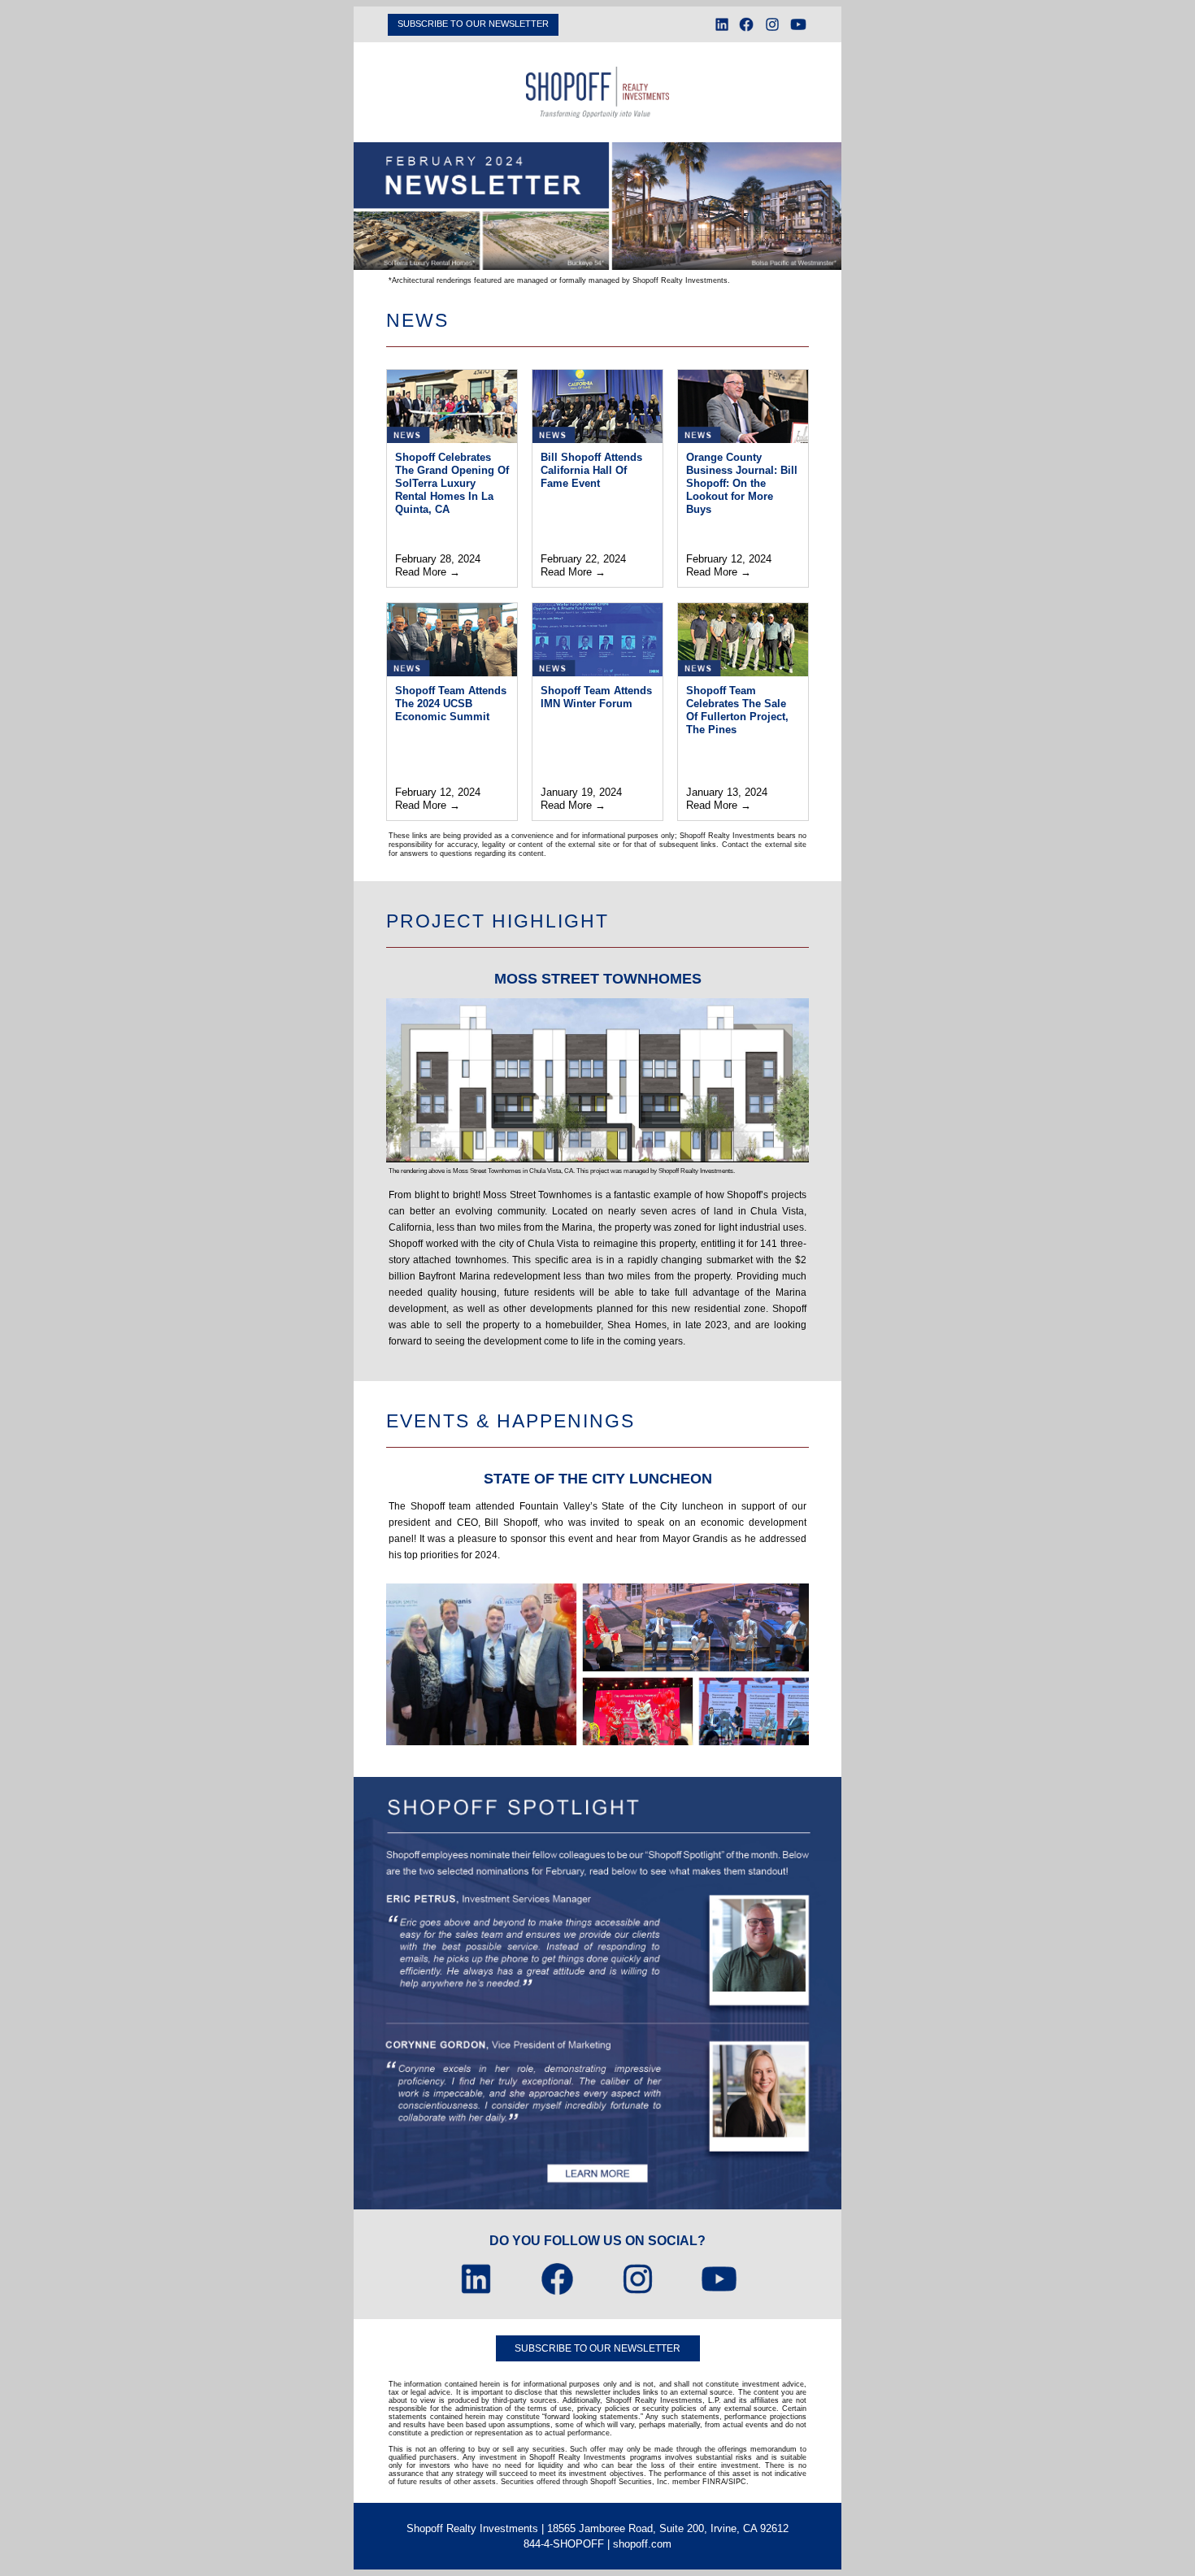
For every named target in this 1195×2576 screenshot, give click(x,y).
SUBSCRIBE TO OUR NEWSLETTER (473, 24)
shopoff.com (642, 2544)
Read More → (428, 572)
